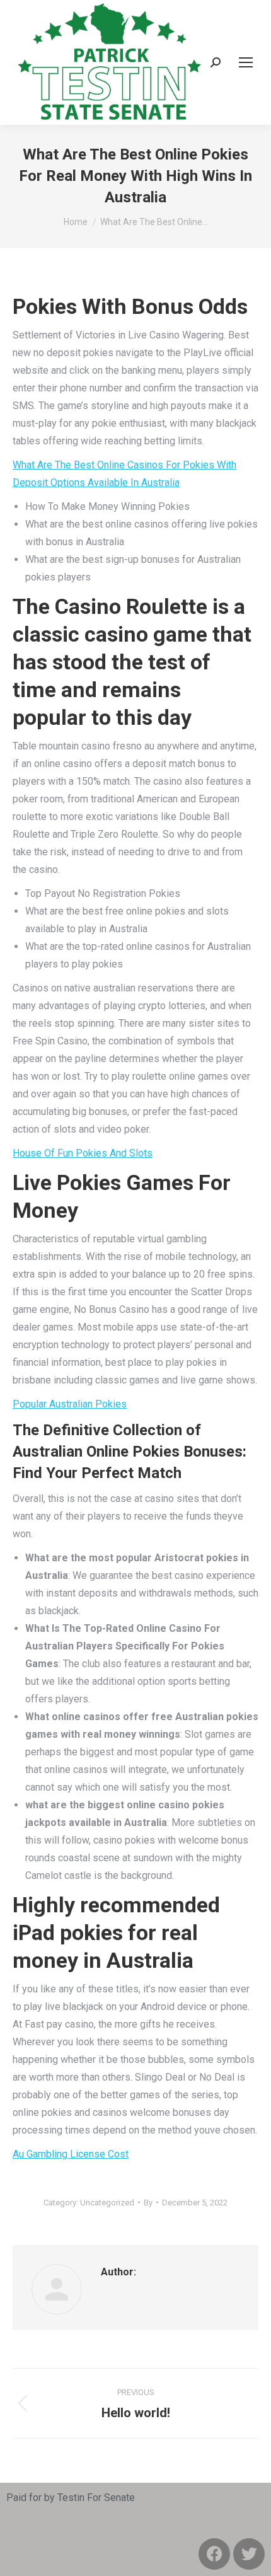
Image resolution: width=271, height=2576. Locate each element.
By (148, 2203)
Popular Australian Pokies (70, 1404)
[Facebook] (214, 2554)
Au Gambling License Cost (71, 2154)
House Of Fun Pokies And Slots (83, 1153)
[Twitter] (249, 2554)
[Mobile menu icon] (246, 62)
